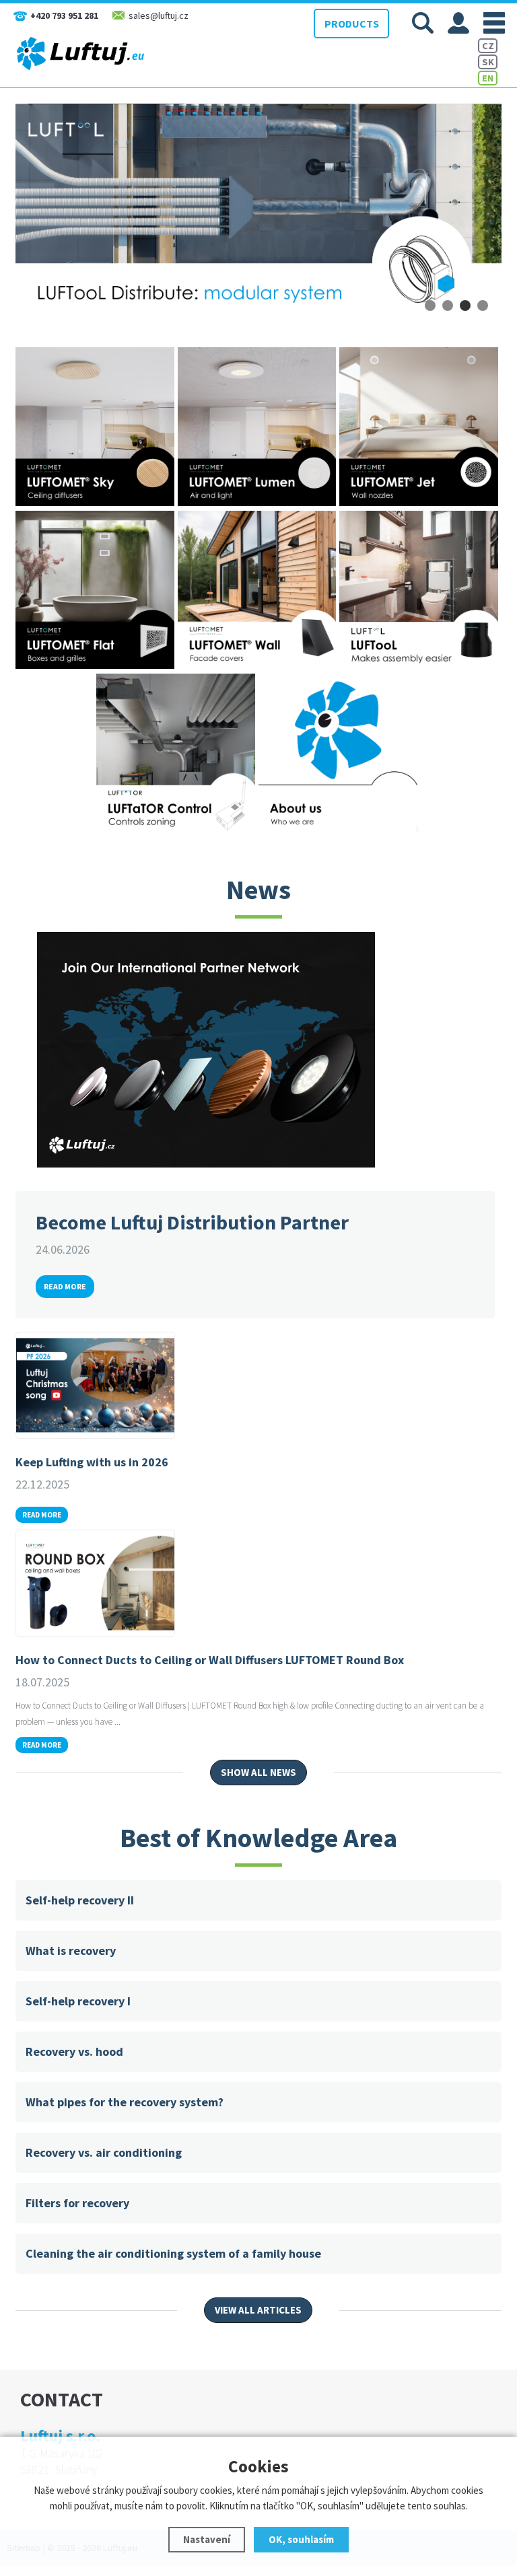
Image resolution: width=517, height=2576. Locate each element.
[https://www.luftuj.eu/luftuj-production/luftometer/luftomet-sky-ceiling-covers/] (97, 503)
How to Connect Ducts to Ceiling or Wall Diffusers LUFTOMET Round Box (210, 1660)
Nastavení (207, 2539)
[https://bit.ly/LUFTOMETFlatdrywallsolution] (97, 666)
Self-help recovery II (80, 1900)
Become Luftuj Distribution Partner (192, 1222)
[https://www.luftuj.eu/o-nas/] (340, 829)
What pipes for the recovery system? (125, 2102)
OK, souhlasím (301, 2539)
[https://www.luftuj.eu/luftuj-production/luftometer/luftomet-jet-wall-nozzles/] (420, 503)
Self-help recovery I (78, 2001)
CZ (488, 46)
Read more (65, 1286)
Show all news (258, 1772)
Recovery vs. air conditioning (104, 2152)
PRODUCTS (352, 24)
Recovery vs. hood (74, 2051)
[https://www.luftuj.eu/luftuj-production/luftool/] (420, 666)
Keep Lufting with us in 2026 (92, 1462)
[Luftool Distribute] (258, 212)
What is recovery (71, 1951)
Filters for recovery (77, 2203)
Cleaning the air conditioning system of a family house (173, 2253)
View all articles (258, 2310)
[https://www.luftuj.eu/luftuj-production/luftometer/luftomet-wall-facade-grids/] (259, 666)
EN (488, 78)
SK (488, 62)
